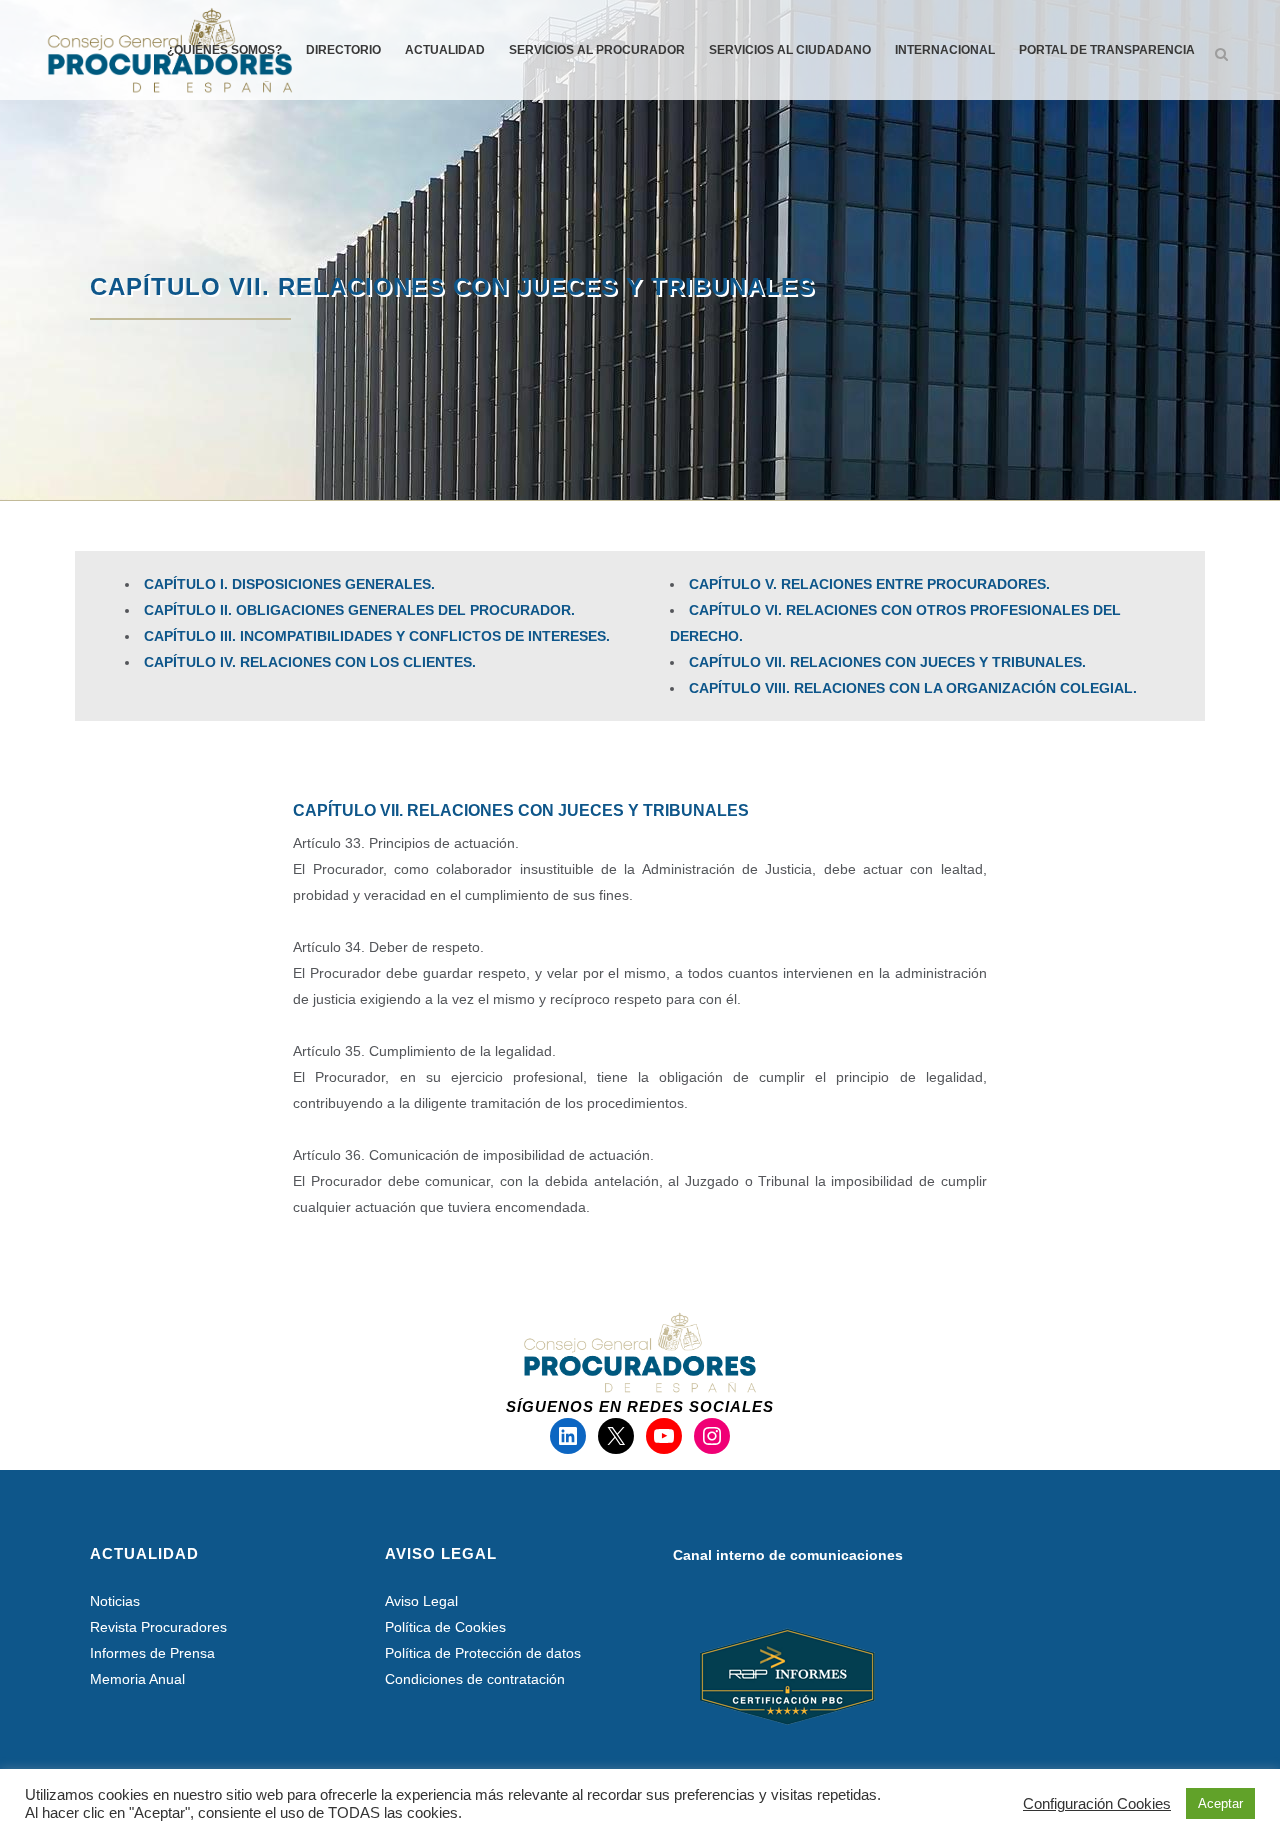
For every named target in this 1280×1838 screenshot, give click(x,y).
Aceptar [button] (1220, 1803)
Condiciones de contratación (475, 1679)
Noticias (115, 1601)
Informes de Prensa (152, 1653)
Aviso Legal (421, 1601)
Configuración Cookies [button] (1097, 1804)
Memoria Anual (137, 1679)
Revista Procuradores (158, 1627)
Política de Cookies (445, 1627)
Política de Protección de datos (483, 1653)
